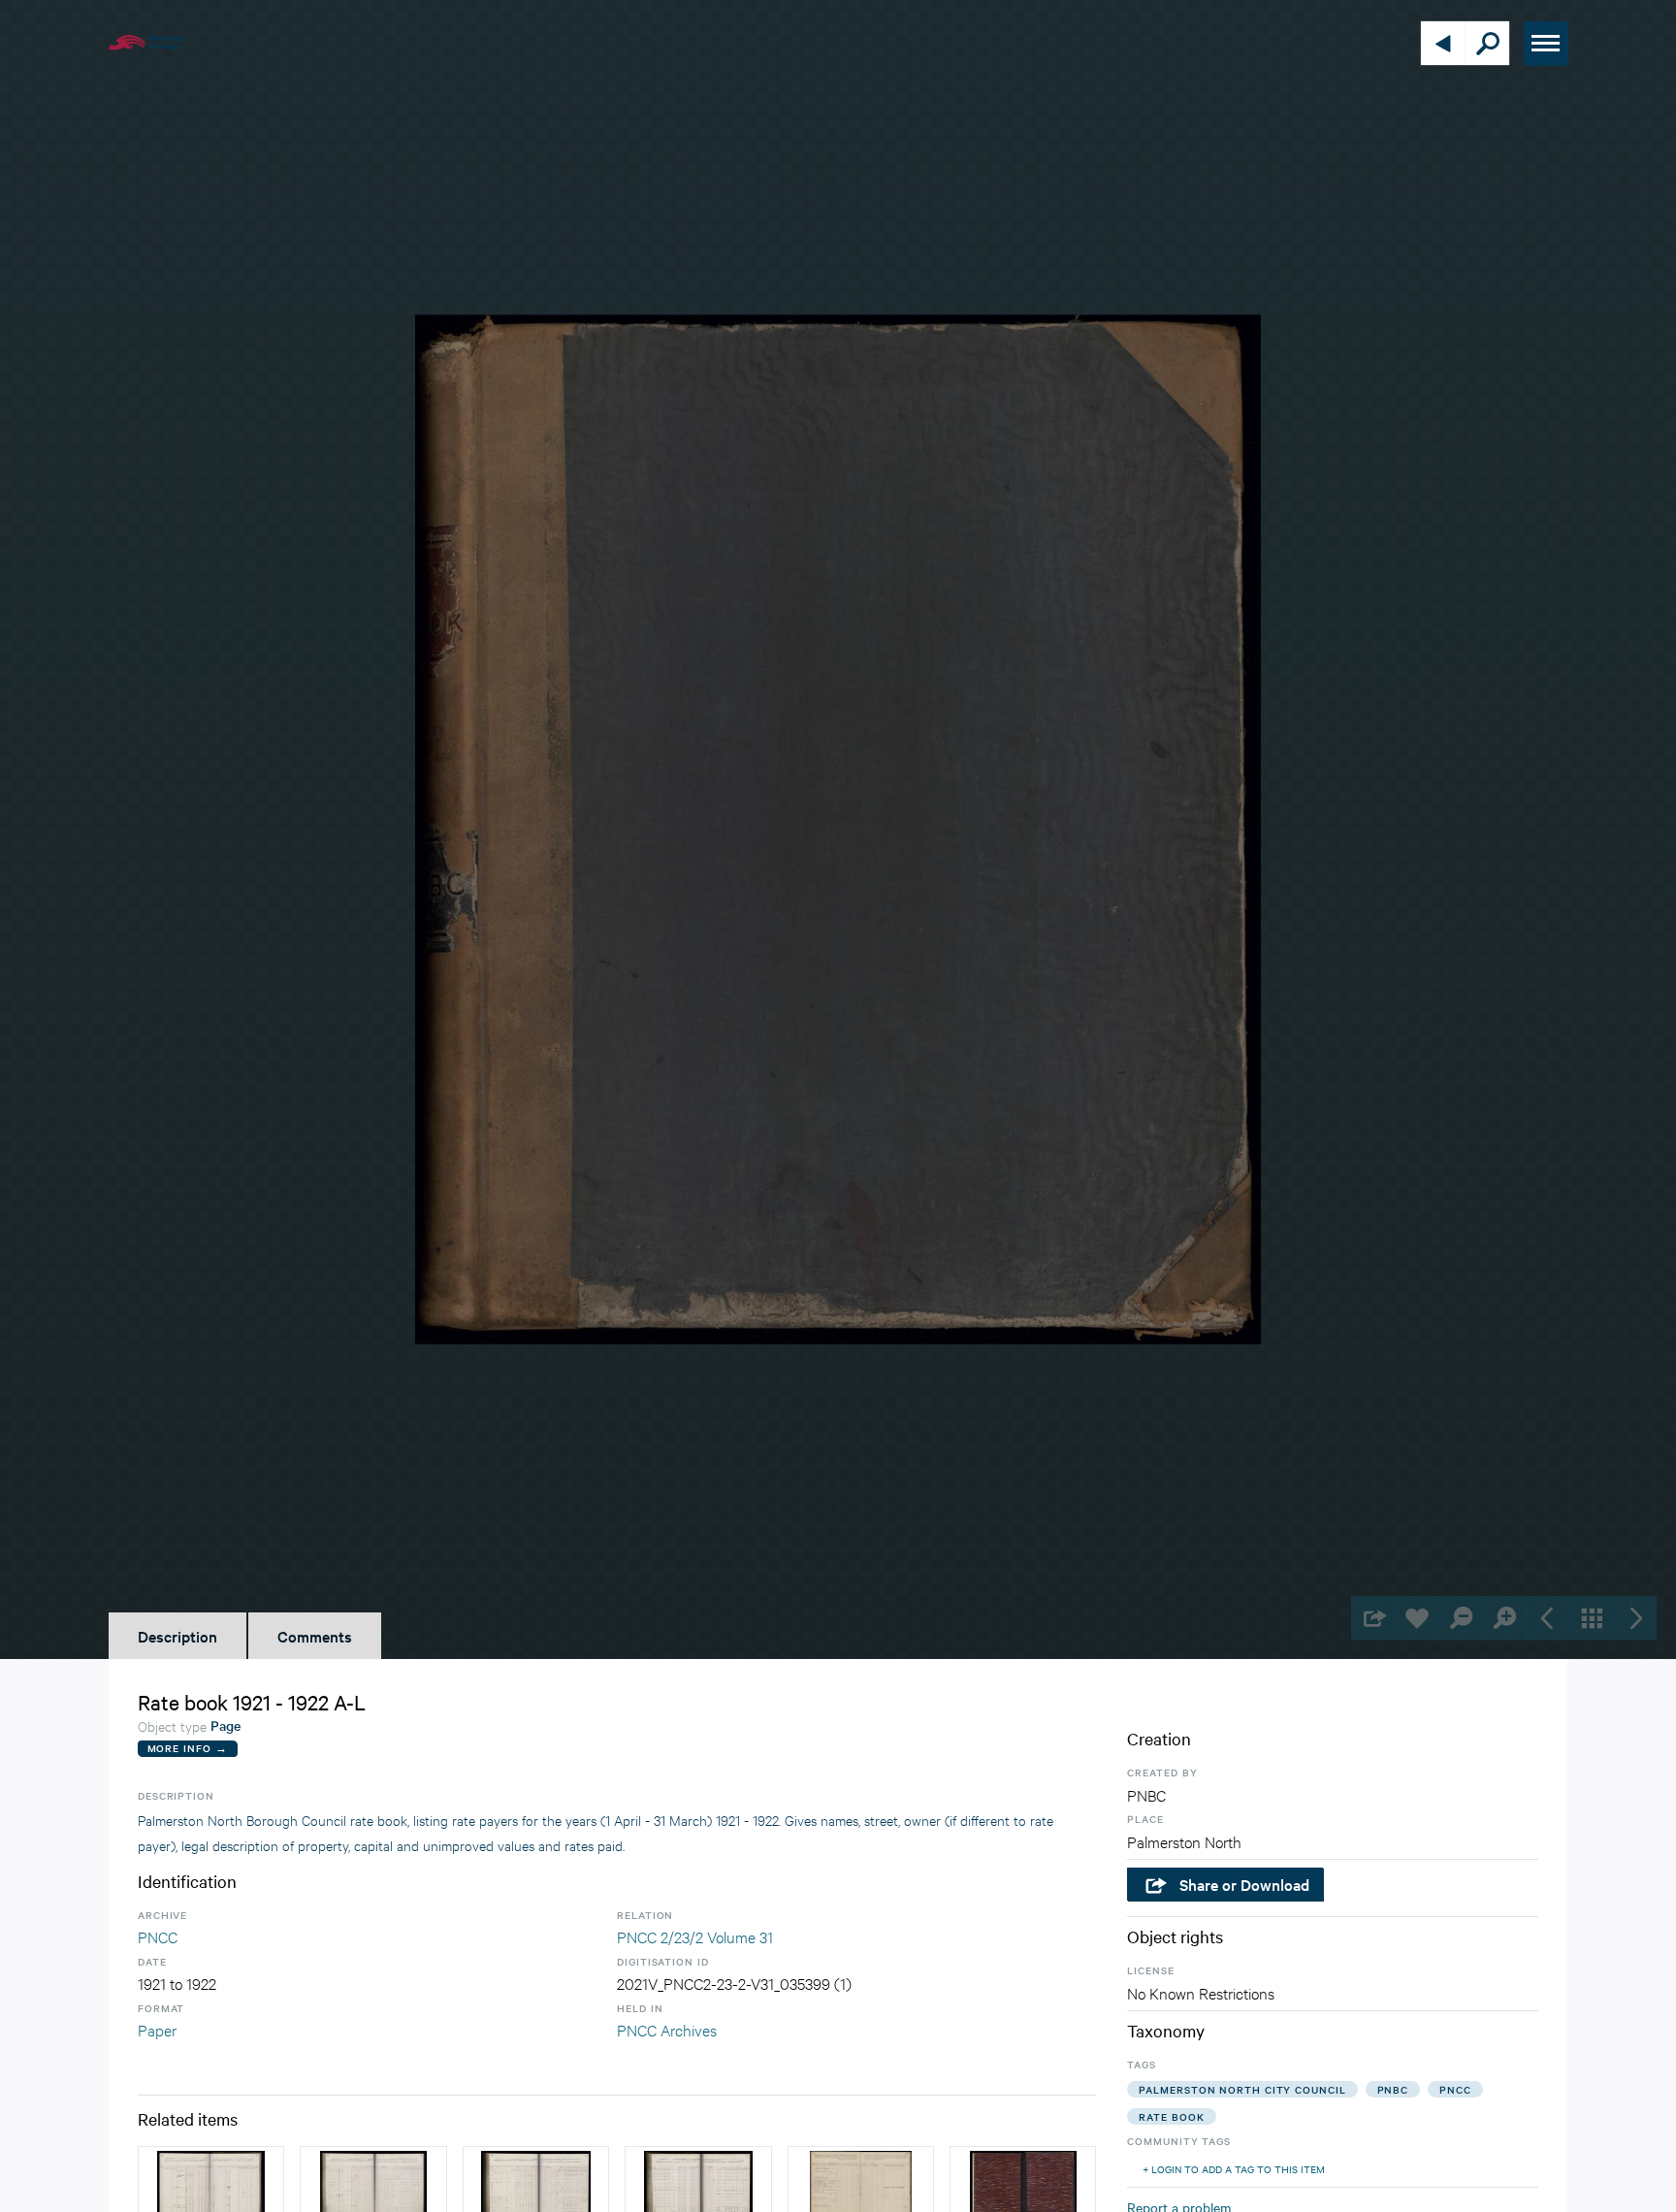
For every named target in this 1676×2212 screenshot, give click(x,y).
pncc (1455, 2089)
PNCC (158, 1936)
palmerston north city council (1242, 2089)
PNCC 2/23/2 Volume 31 (695, 1936)
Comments (315, 1636)
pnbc (1393, 2089)
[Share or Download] (1373, 1618)
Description (177, 1636)
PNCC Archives (667, 2029)
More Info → (188, 1748)
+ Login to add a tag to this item (1234, 2169)
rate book (1171, 2116)
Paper (157, 2029)
